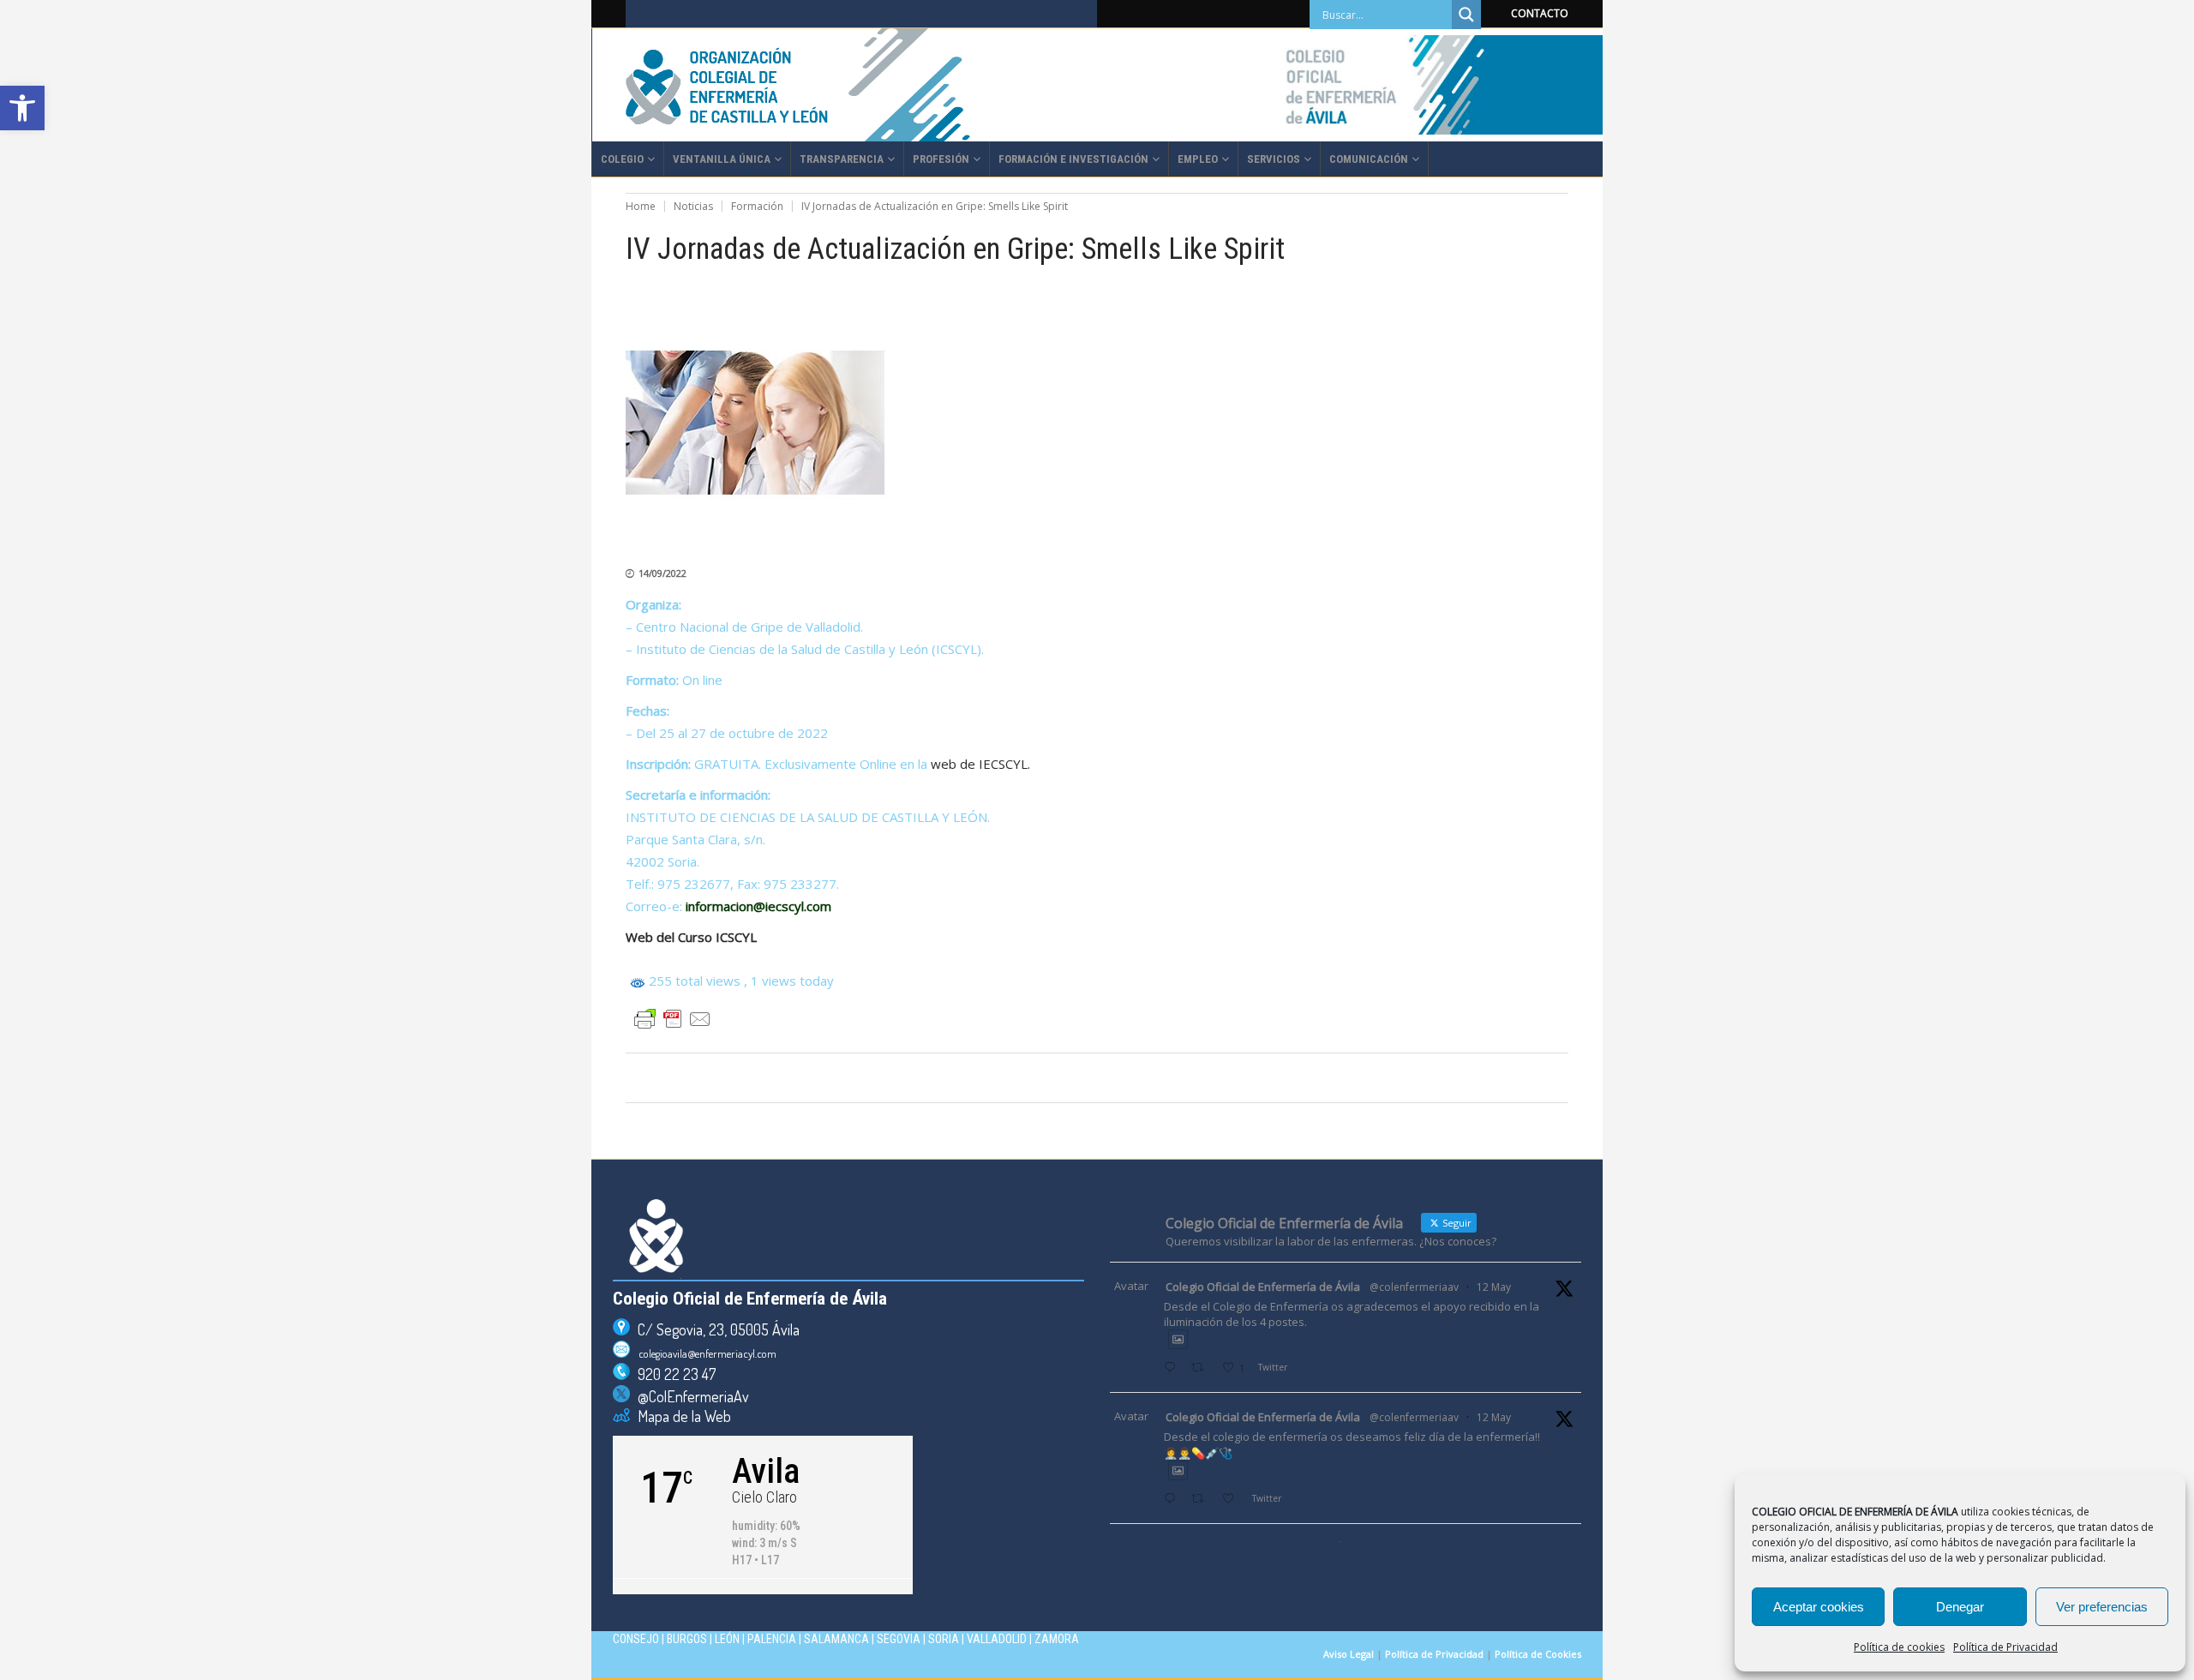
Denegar (1960, 1607)
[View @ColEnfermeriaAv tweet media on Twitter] (1178, 1339)
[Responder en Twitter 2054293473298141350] (1173, 1368)
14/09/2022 (662, 573)
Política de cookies (1899, 1647)
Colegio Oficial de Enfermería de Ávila (1263, 1287)
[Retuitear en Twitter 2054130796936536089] (1202, 1500)
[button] (22, 108)
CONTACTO (1540, 13)
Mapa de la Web (680, 1416)
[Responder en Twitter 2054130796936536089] (1173, 1500)
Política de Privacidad (2005, 1647)
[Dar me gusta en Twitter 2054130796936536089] (1233, 1500)
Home (641, 206)
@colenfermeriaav (1414, 1287)
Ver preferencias (2102, 1607)
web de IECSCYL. (980, 764)
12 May (1494, 1287)
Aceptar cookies (1819, 1607)
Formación (757, 206)
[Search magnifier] (1466, 15)
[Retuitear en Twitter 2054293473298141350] (1202, 1368)
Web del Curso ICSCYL (691, 937)
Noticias (693, 206)
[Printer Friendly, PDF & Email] (673, 1019)
